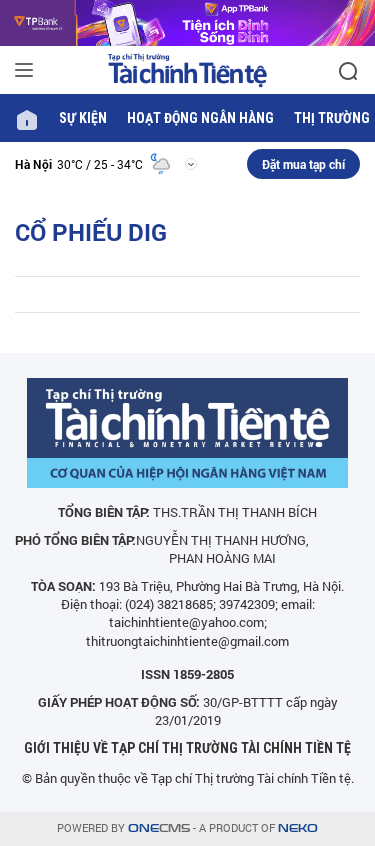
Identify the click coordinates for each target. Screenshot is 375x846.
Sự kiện (83, 118)
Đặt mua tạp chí (303, 164)
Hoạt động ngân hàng (200, 118)
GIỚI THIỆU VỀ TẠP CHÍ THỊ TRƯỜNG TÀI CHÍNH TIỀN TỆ (187, 748)
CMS (159, 828)
